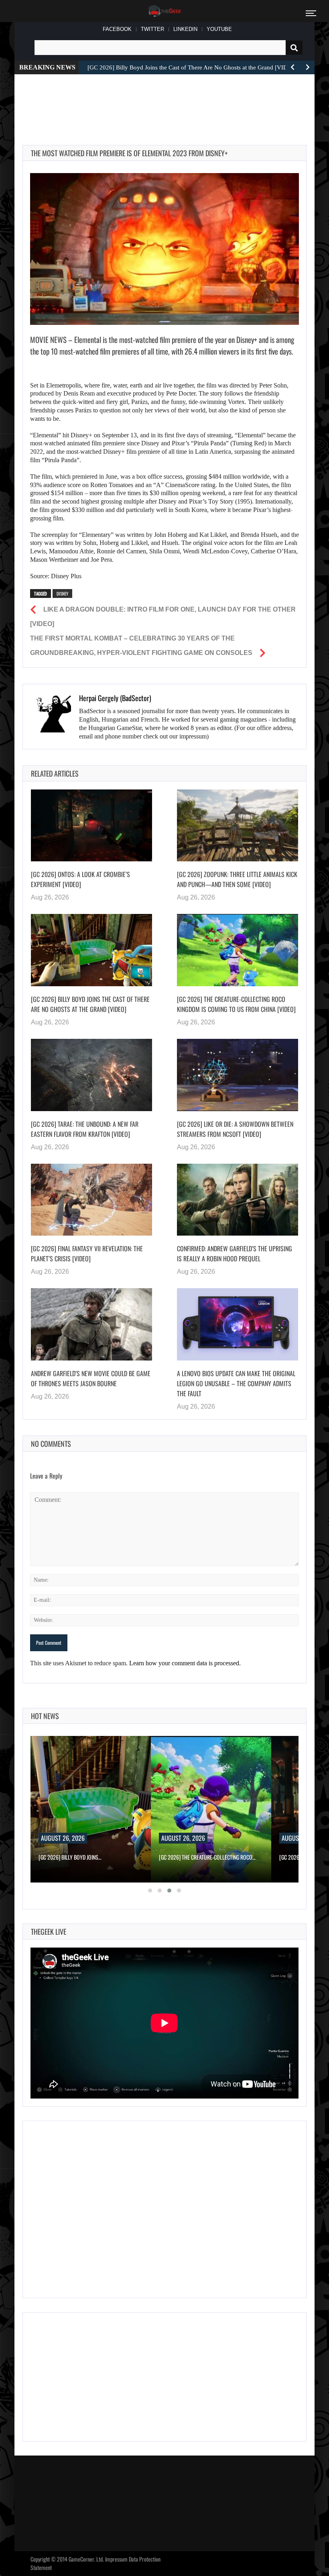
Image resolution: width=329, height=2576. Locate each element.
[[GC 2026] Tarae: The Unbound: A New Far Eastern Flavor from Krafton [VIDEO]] (91, 1075)
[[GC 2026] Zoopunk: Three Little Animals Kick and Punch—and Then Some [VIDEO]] (238, 826)
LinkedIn (185, 29)
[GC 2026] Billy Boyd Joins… (70, 1857)
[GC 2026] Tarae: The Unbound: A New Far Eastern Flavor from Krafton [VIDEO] (85, 1129)
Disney (62, 594)
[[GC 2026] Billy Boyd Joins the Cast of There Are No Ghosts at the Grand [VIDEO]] (91, 950)
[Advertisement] (169, 100)
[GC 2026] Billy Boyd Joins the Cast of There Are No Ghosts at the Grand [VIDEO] (90, 1004)
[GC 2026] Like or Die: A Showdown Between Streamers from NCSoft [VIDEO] (235, 1129)
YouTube (219, 29)
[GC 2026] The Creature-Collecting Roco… (207, 1857)
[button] (150, 1891)
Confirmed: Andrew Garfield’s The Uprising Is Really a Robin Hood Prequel (235, 1253)
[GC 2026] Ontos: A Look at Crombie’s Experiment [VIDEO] (80, 879)
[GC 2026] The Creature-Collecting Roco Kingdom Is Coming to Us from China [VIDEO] (236, 1004)
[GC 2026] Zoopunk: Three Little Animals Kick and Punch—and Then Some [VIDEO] (237, 879)
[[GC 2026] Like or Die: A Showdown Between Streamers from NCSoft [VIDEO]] (238, 1075)
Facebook (117, 29)
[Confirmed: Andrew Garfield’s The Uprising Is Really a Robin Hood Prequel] (238, 1200)
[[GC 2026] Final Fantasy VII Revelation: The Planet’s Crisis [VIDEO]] (91, 1200)
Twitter (152, 29)
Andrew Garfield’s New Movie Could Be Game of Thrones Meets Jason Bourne (91, 1378)
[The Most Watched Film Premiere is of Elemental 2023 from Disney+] (164, 249)
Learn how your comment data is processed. (185, 1663)
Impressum (116, 2559)
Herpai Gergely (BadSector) (115, 698)
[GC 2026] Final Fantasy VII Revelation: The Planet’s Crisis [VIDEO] (87, 1253)
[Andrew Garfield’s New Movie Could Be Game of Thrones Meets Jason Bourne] (91, 1324)
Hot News (45, 1716)
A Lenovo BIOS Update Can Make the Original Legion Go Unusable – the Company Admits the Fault (236, 1383)
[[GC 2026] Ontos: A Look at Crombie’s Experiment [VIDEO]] (91, 826)
